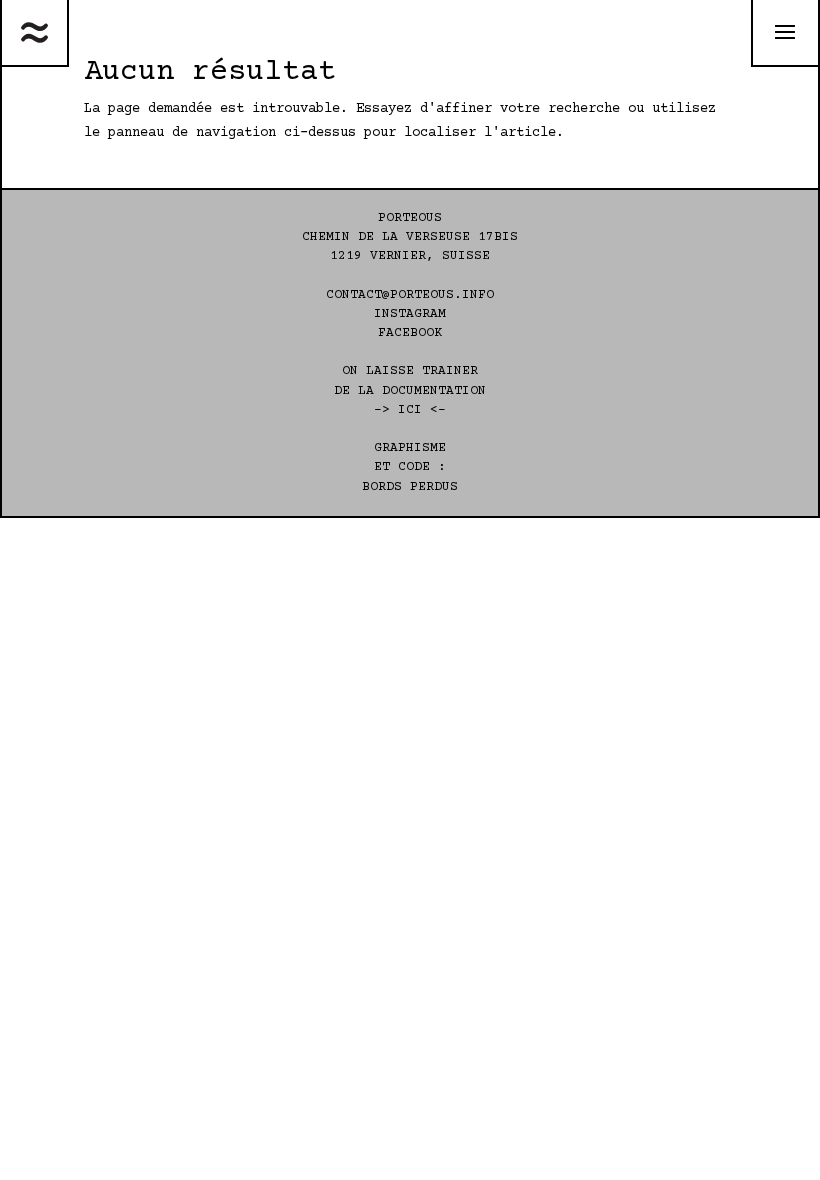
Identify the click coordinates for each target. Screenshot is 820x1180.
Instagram (410, 314)
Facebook (410, 333)
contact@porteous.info (410, 295)
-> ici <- (410, 410)
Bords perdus (410, 487)
